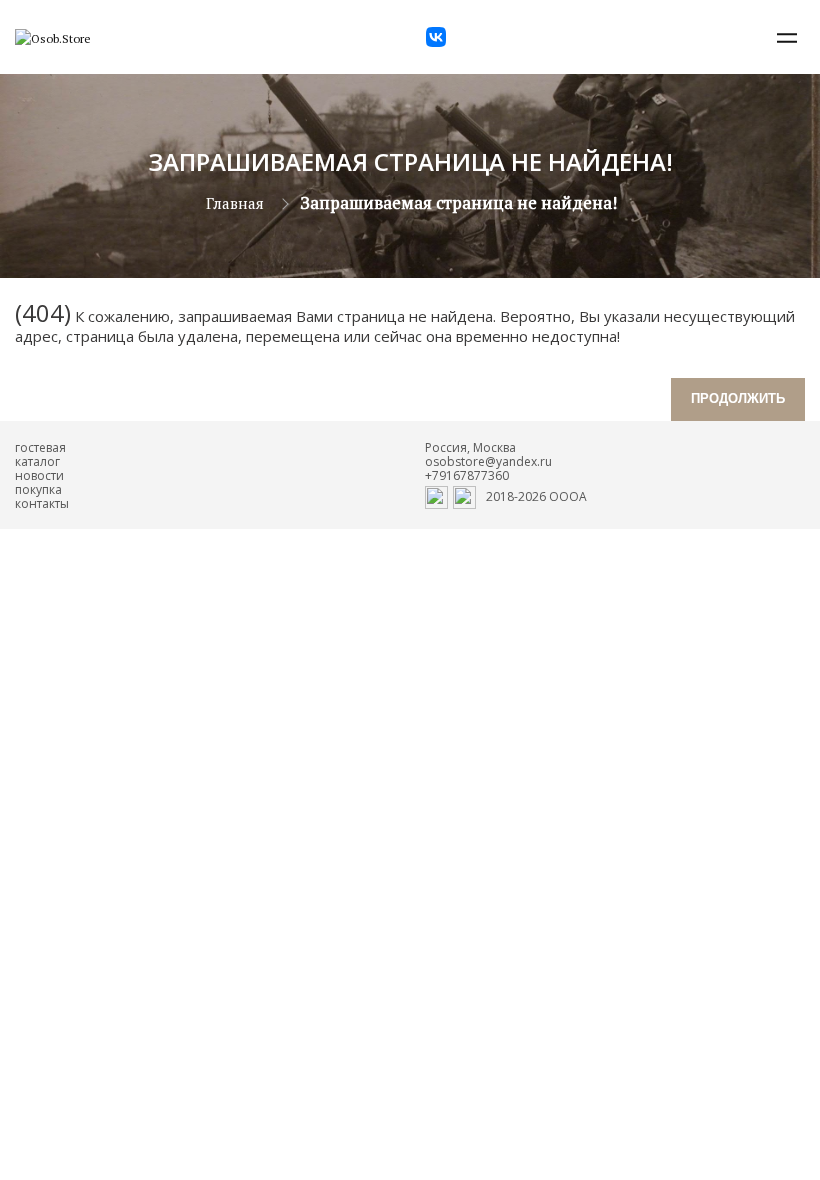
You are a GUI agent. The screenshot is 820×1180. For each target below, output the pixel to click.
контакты (42, 503)
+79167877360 (467, 475)
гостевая (40, 447)
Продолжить (738, 398)
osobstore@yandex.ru (488, 461)
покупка (38, 489)
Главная (235, 203)
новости (39, 475)
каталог (37, 461)
